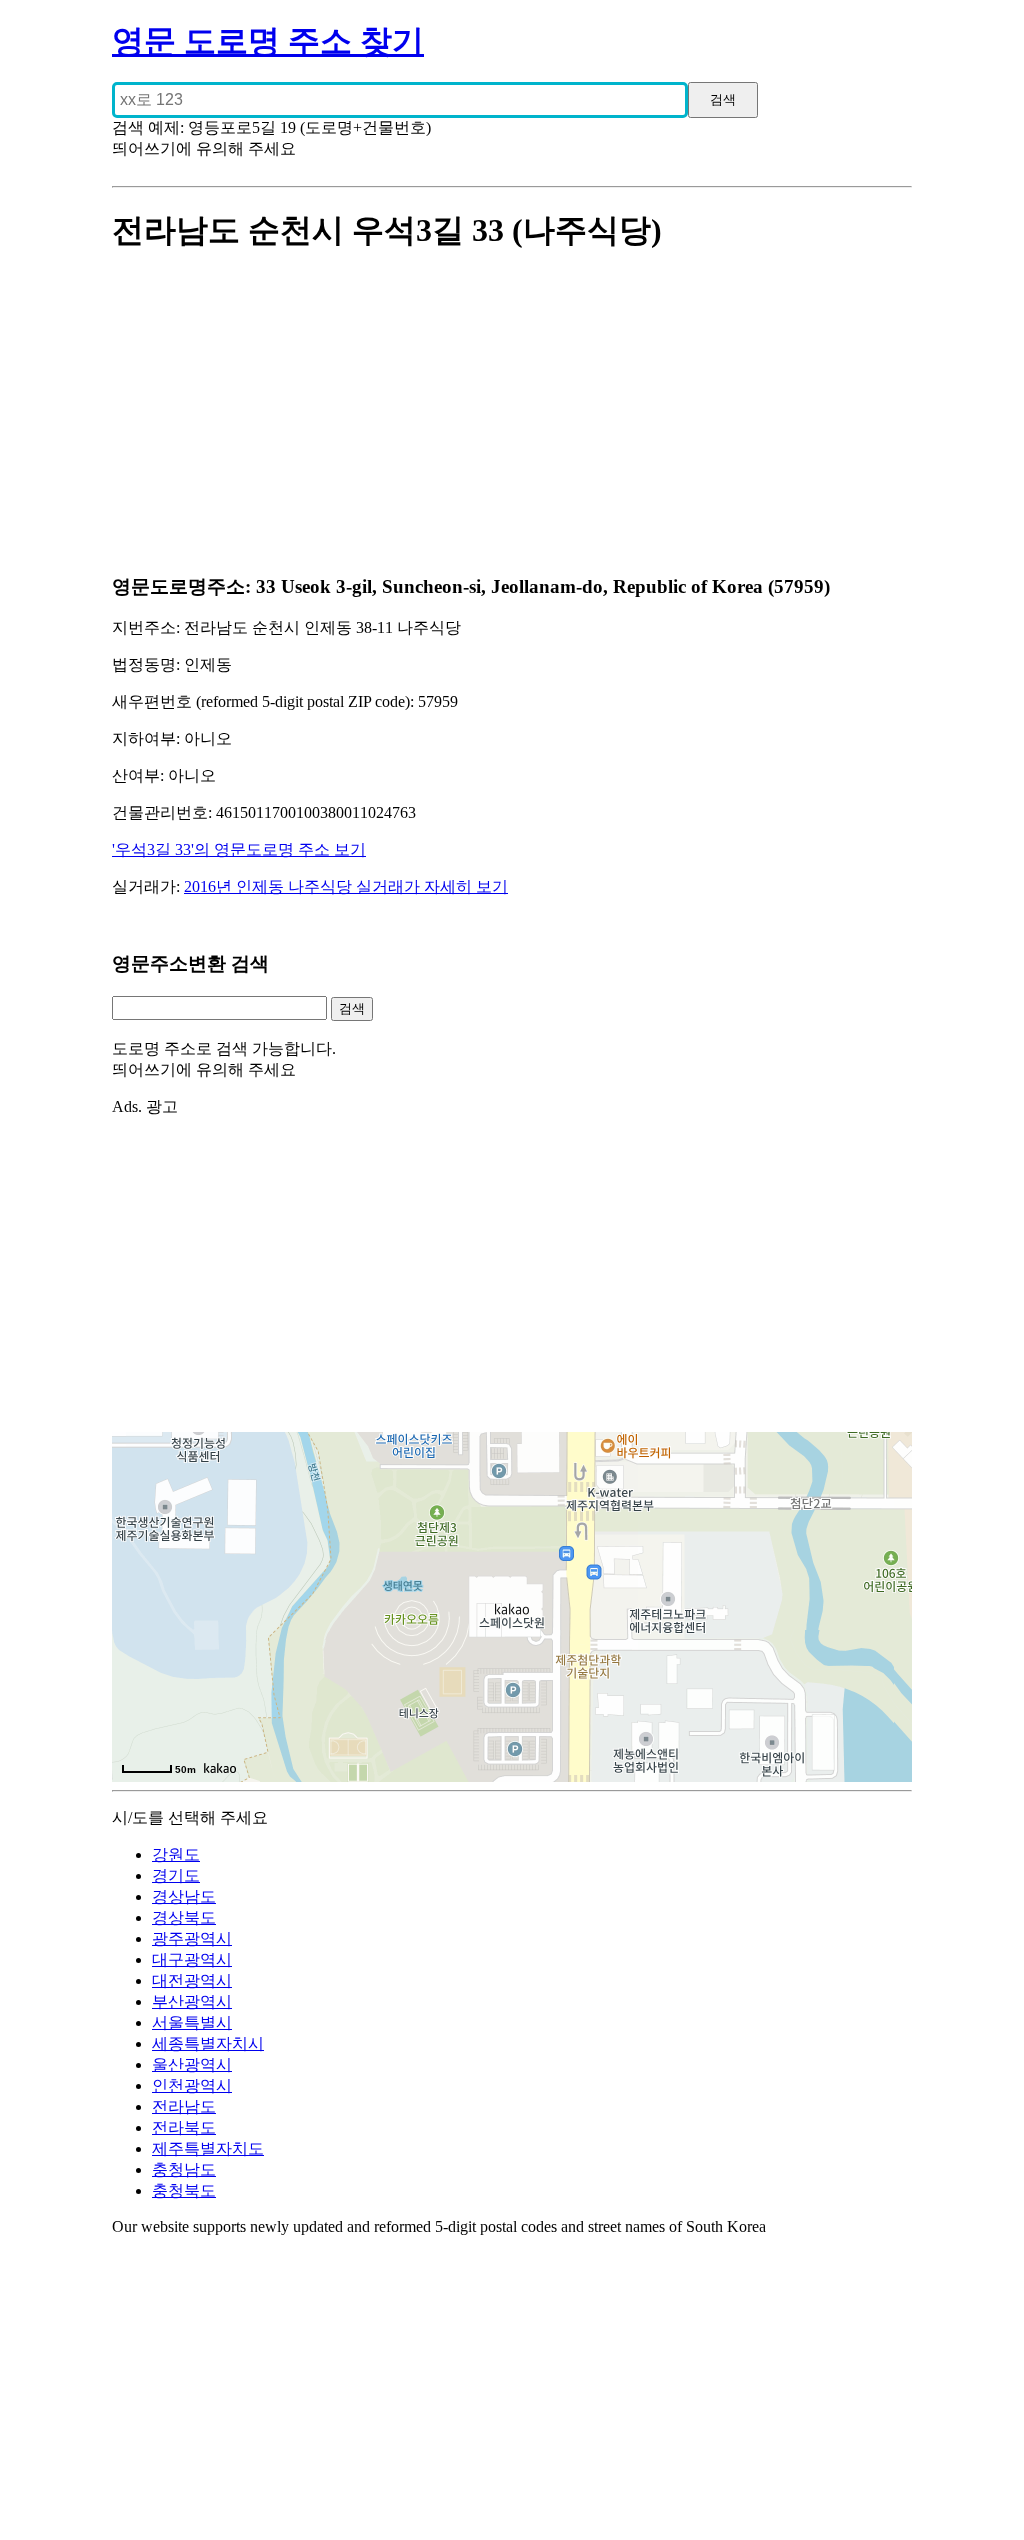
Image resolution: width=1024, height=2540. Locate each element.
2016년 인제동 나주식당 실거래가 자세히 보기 (346, 886)
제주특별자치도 (208, 2148)
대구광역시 (192, 1959)
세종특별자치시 (208, 2043)
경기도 (176, 1875)
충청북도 (184, 2190)
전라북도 (184, 2127)
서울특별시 (192, 2022)
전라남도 (184, 2106)
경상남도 (184, 1896)
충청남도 (184, 2169)
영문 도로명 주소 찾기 (268, 41)
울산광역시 (192, 2064)
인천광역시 (192, 2085)
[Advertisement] (512, 415)
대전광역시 (192, 1980)
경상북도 (184, 1917)
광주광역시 (192, 1938)
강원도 (176, 1854)
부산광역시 (192, 2001)
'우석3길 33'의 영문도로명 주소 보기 (239, 849)
